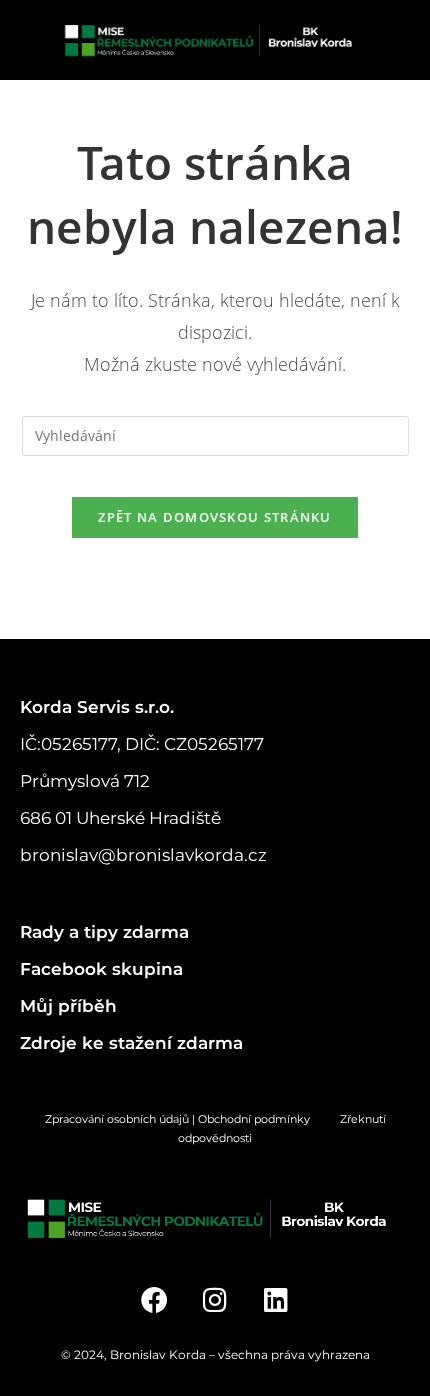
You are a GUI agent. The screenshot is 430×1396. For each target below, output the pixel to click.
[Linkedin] (275, 1299)
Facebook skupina (101, 969)
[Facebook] (154, 1299)
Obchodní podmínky (269, 1119)
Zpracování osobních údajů (117, 1119)
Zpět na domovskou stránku (215, 517)
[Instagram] (215, 1299)
